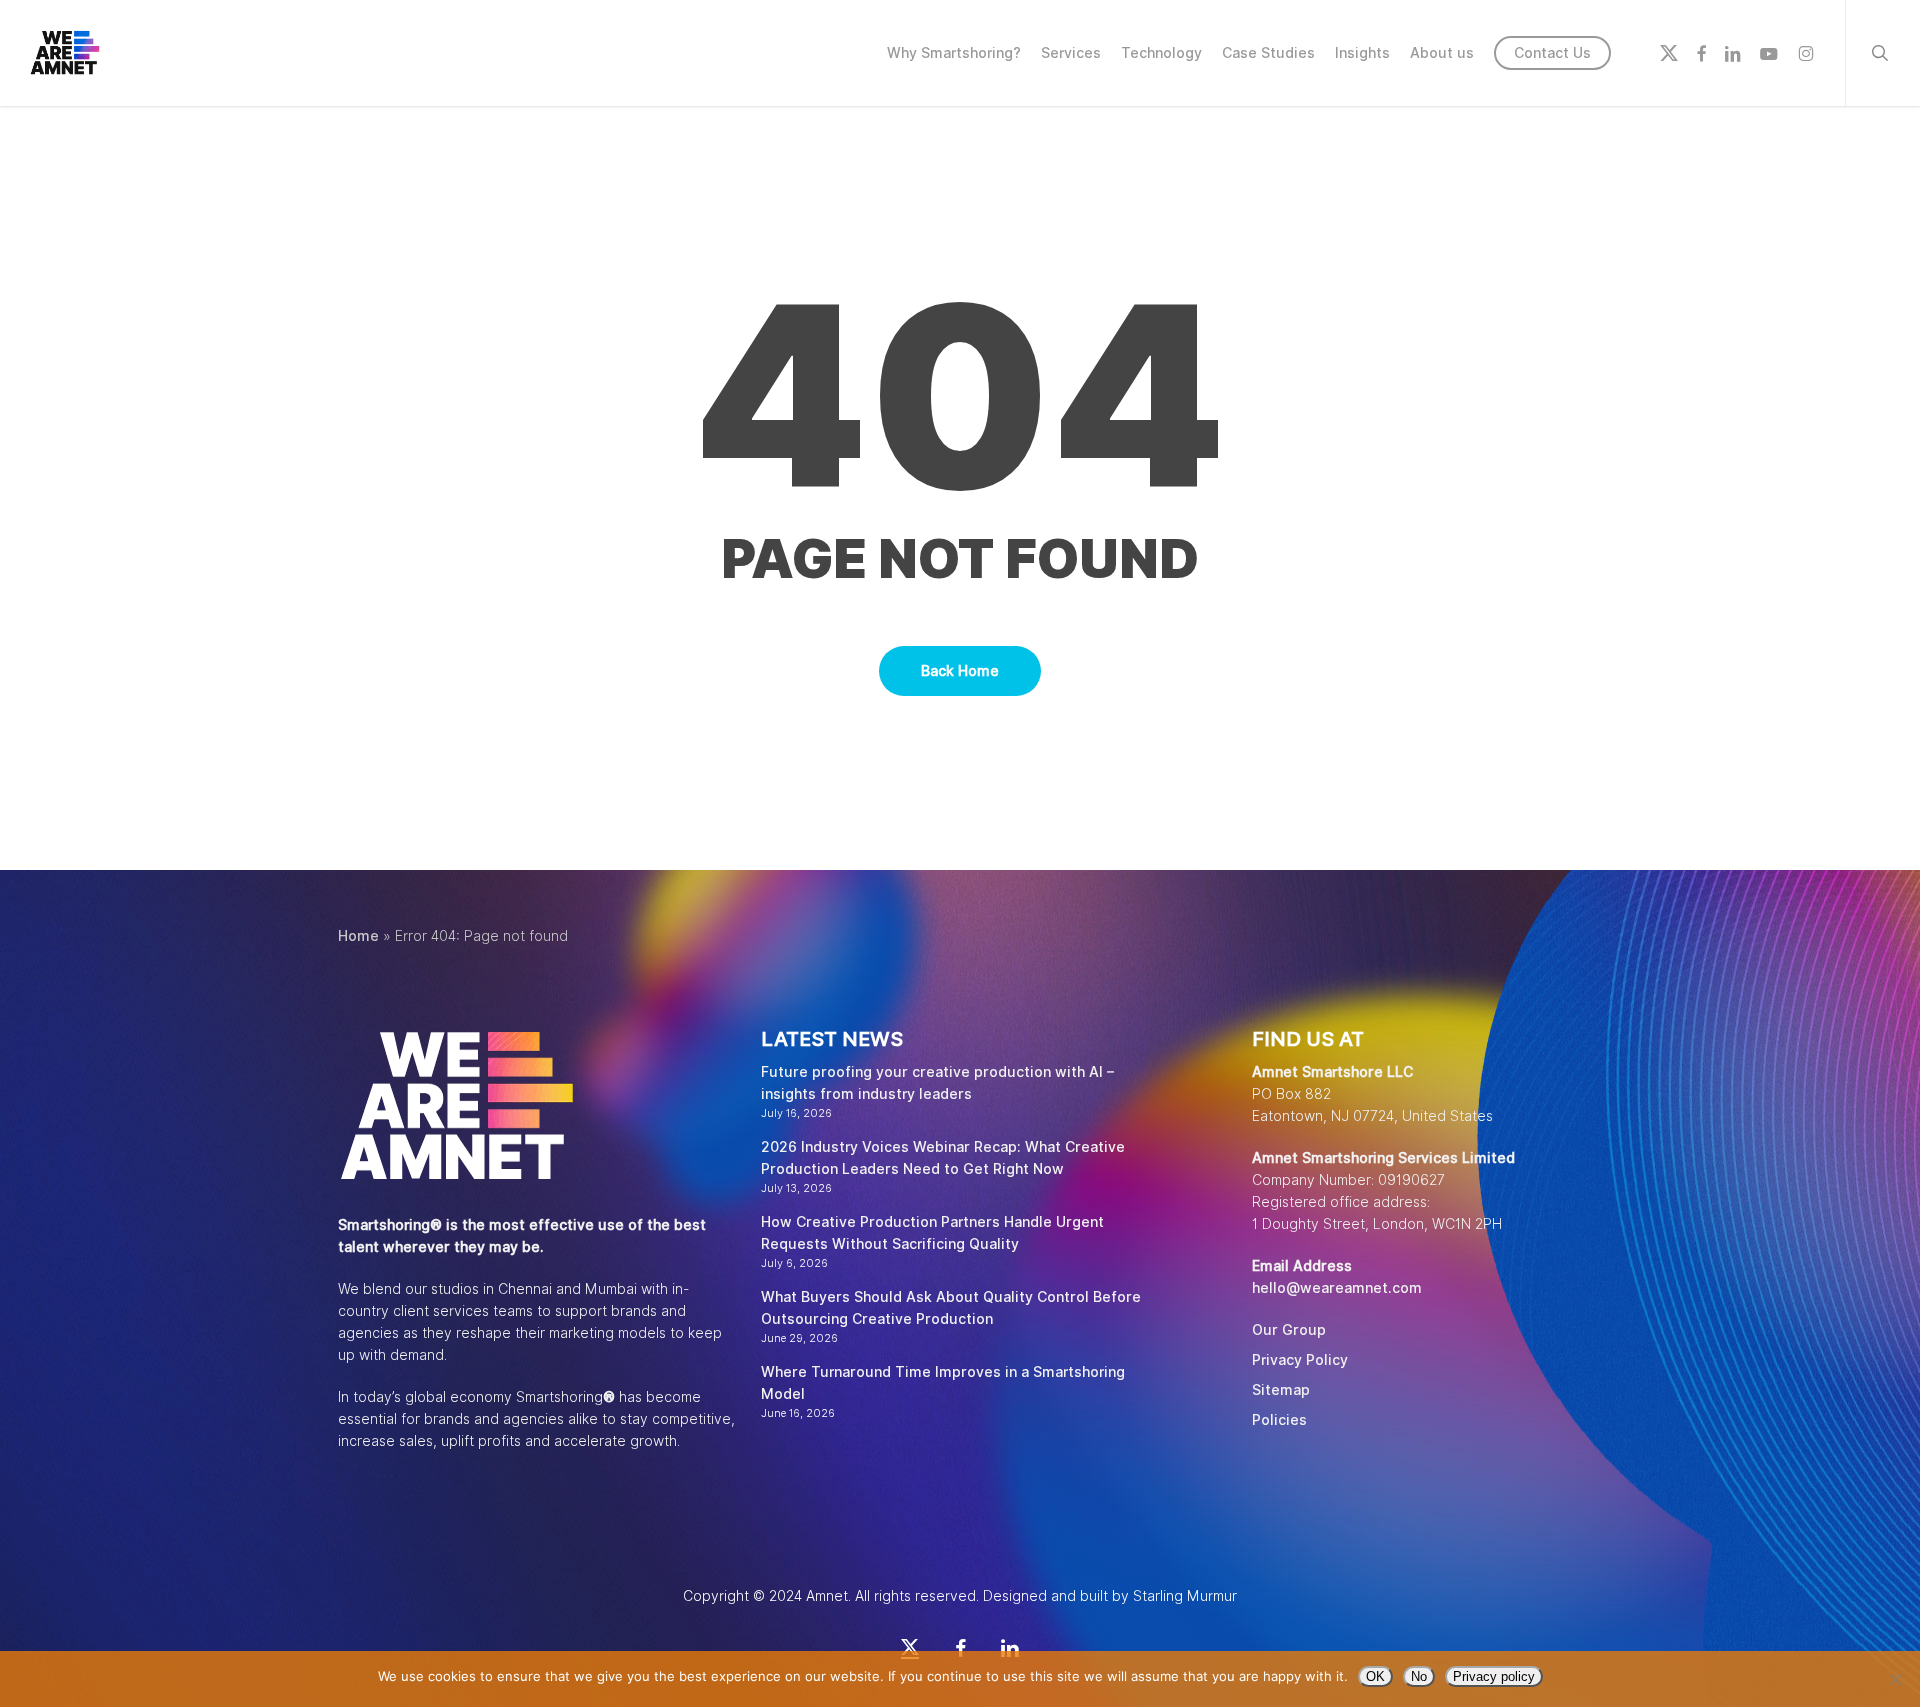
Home (358, 936)
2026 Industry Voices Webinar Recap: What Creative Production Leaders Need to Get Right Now (943, 1158)
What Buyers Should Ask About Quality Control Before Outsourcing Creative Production (951, 1308)
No (1419, 1676)
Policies (1279, 1420)
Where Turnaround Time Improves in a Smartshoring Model (943, 1383)
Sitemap (1281, 1390)
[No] (1895, 1679)
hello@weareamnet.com (1337, 1288)
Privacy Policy (1300, 1360)
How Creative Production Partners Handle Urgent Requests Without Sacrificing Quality (932, 1233)
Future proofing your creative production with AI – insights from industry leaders (937, 1083)
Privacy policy (1494, 1676)
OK (1375, 1676)
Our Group (1289, 1330)
